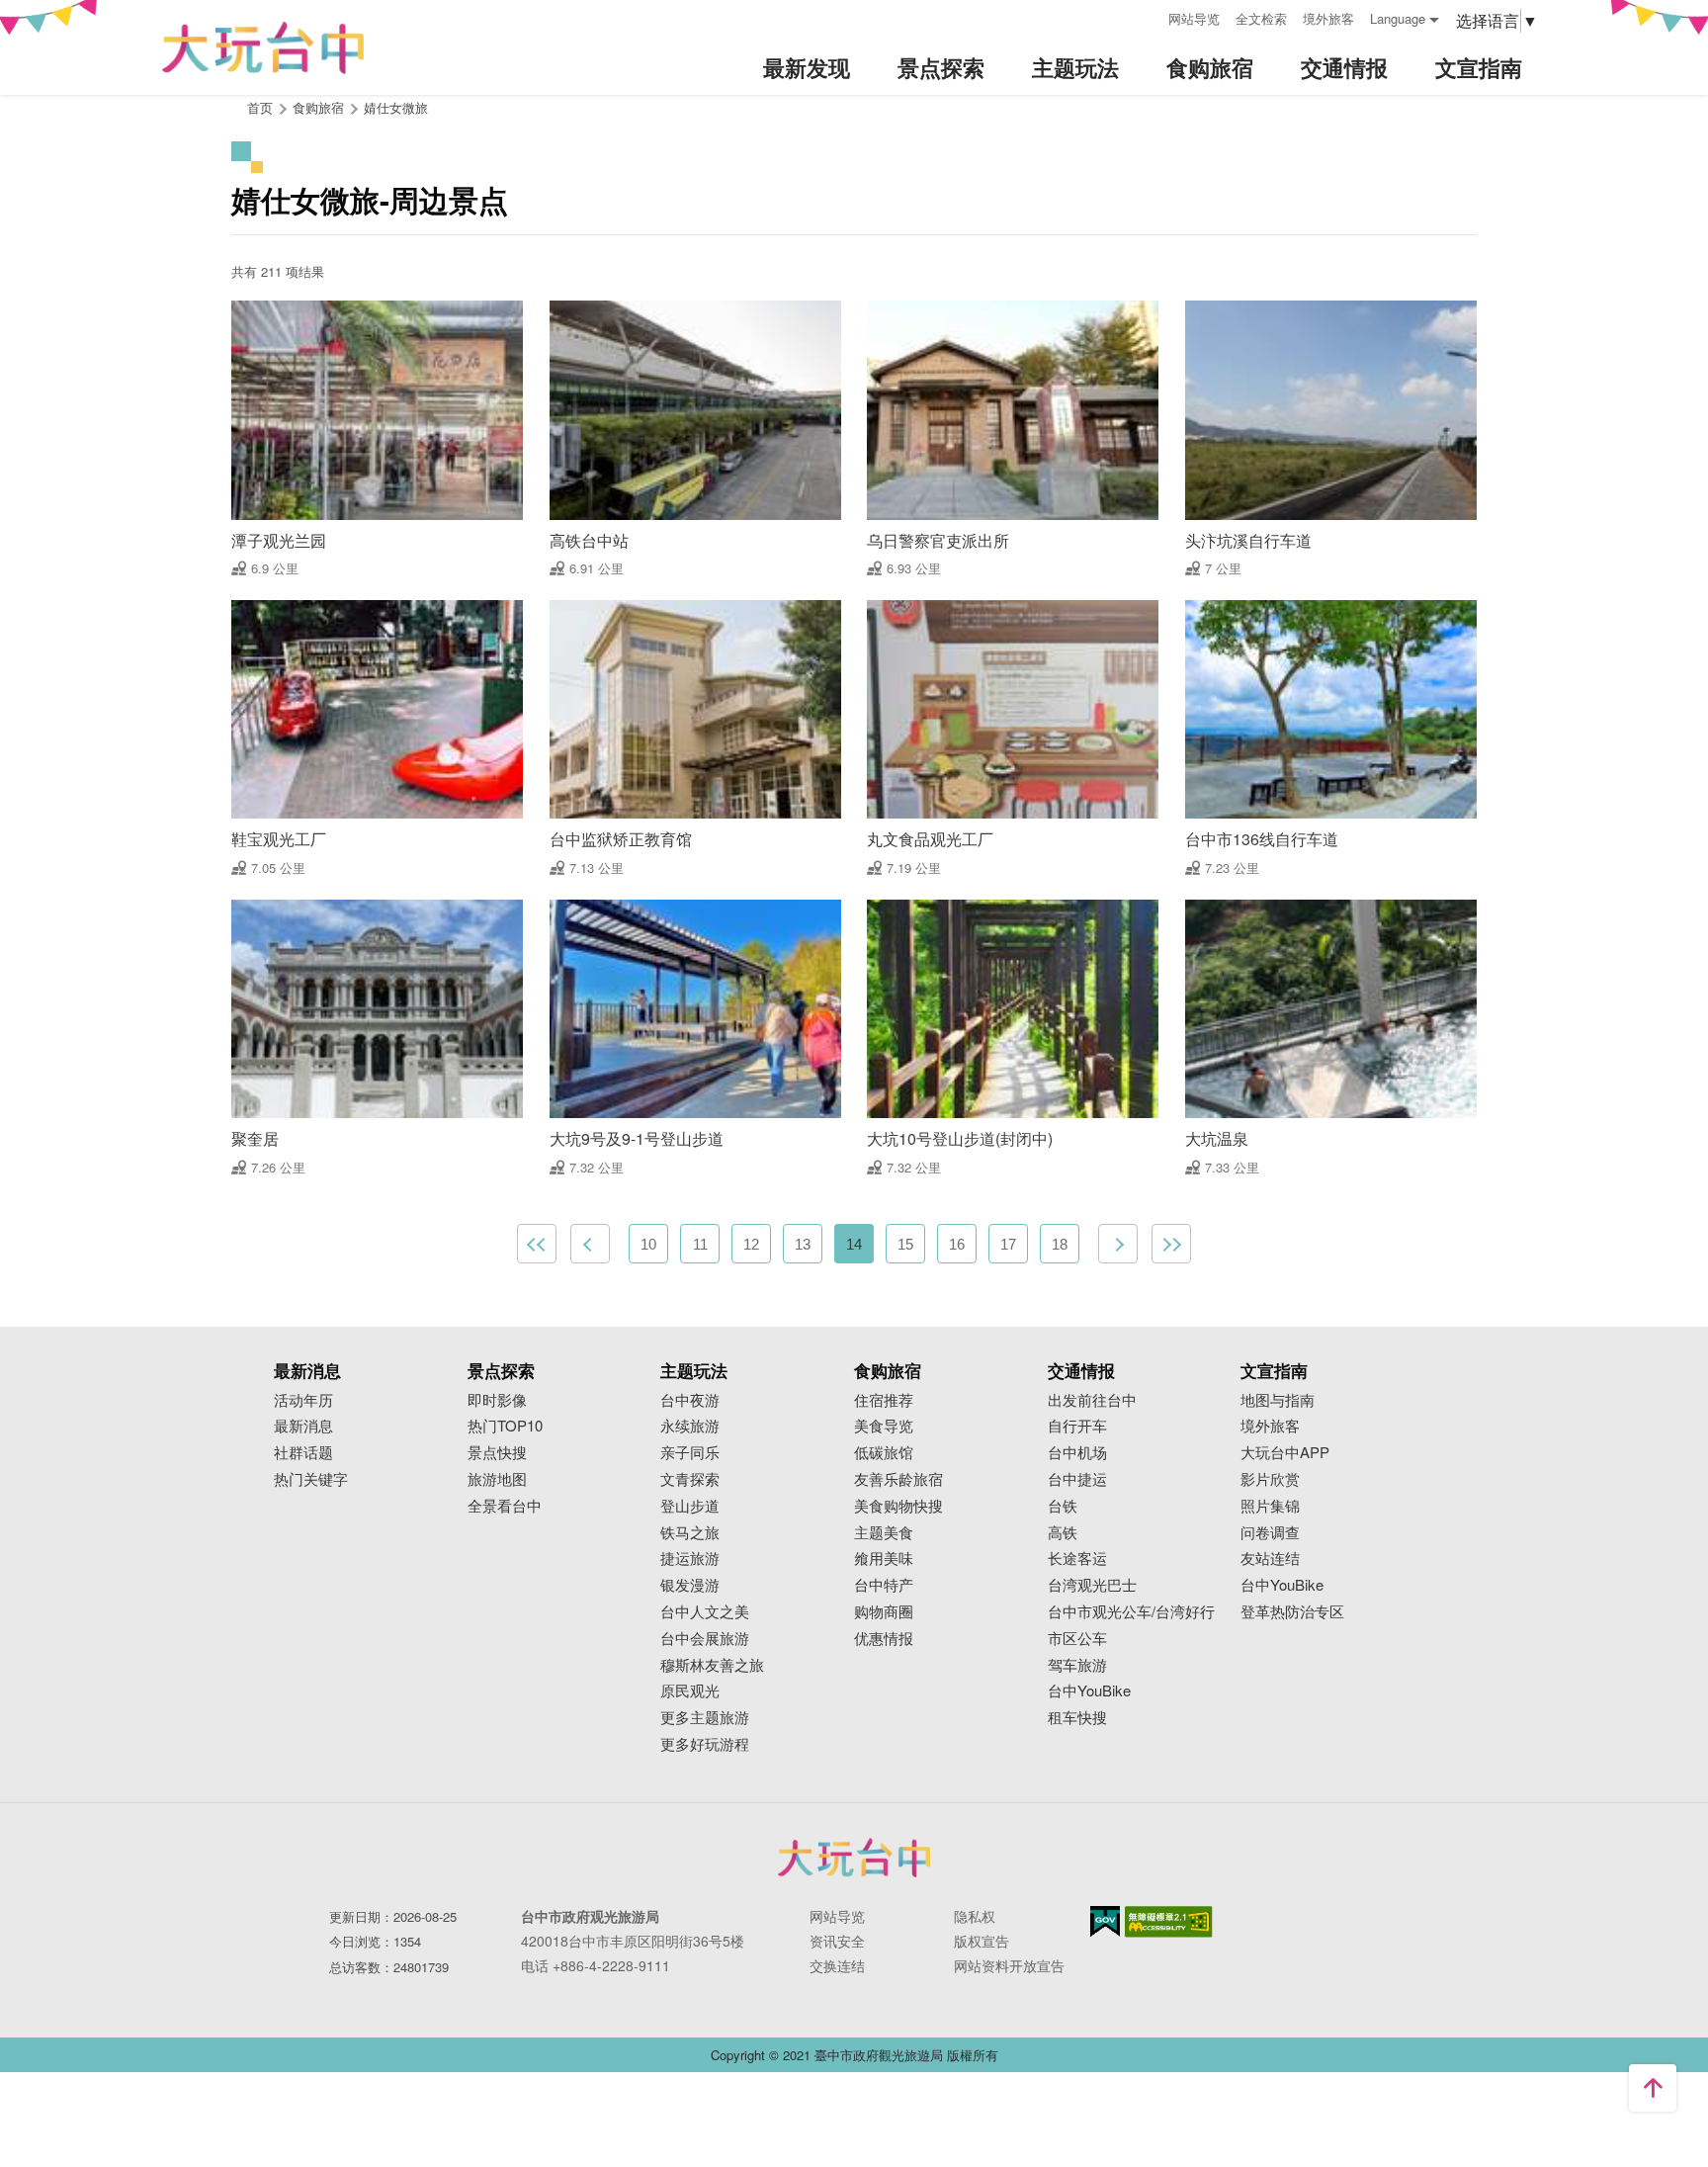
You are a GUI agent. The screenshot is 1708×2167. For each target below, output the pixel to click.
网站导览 (1194, 18)
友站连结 (1270, 1559)
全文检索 (1261, 18)
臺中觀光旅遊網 (263, 48)
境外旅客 (1328, 18)
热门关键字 (311, 1479)
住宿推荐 (884, 1400)
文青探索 (690, 1479)
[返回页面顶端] (1653, 2088)
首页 (260, 107)
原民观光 (690, 1691)
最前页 (537, 1244)
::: (1147, 16)
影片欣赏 (1270, 1479)
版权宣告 (982, 1941)
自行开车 (1077, 1426)
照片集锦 (1270, 1506)
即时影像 (497, 1400)
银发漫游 (690, 1585)
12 (751, 1244)
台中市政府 (854, 1858)
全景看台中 (505, 1506)
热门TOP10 (505, 1426)
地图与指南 (1278, 1400)
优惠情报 (884, 1639)
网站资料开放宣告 (1009, 1965)
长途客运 (1077, 1559)
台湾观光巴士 (1092, 1585)
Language (1398, 18)
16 (957, 1244)
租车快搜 (1077, 1718)
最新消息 (303, 1426)
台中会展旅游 (705, 1639)
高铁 (1063, 1533)
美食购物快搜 (898, 1506)
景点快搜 (497, 1453)
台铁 (1063, 1506)
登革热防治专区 (1292, 1612)
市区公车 (1077, 1639)
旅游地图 (497, 1479)
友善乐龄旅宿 (898, 1479)
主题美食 (884, 1533)
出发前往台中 (1092, 1400)
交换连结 (837, 1965)
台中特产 (884, 1585)
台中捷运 (1077, 1479)
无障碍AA (1169, 1922)
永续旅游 (690, 1426)
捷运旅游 (690, 1559)
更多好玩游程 (705, 1744)
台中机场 (1077, 1453)
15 (905, 1244)
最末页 (1171, 1244)
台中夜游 (690, 1400)
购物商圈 (884, 1612)
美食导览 (884, 1426)
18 (1060, 1244)
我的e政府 (1105, 1921)
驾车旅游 (1077, 1665)
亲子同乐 (690, 1453)
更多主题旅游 (705, 1718)
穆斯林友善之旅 (712, 1665)
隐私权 (975, 1916)
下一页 (1118, 1244)
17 (1008, 1244)
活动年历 (303, 1400)
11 (700, 1244)
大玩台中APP (1285, 1453)
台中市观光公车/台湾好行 (1131, 1612)
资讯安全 (837, 1941)
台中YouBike (1089, 1691)
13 (803, 1244)
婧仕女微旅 (396, 107)
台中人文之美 (705, 1612)
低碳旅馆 (884, 1453)
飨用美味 (884, 1559)
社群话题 (303, 1453)
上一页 (590, 1244)
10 (648, 1244)
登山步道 (690, 1506)
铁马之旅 (690, 1533)
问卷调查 (1270, 1533)
